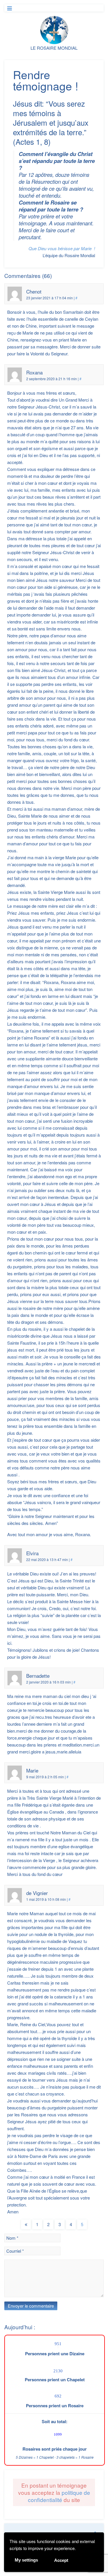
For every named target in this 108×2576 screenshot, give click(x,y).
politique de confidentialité (59, 2496)
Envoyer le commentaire (31, 2306)
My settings (26, 2560)
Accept (61, 2560)
